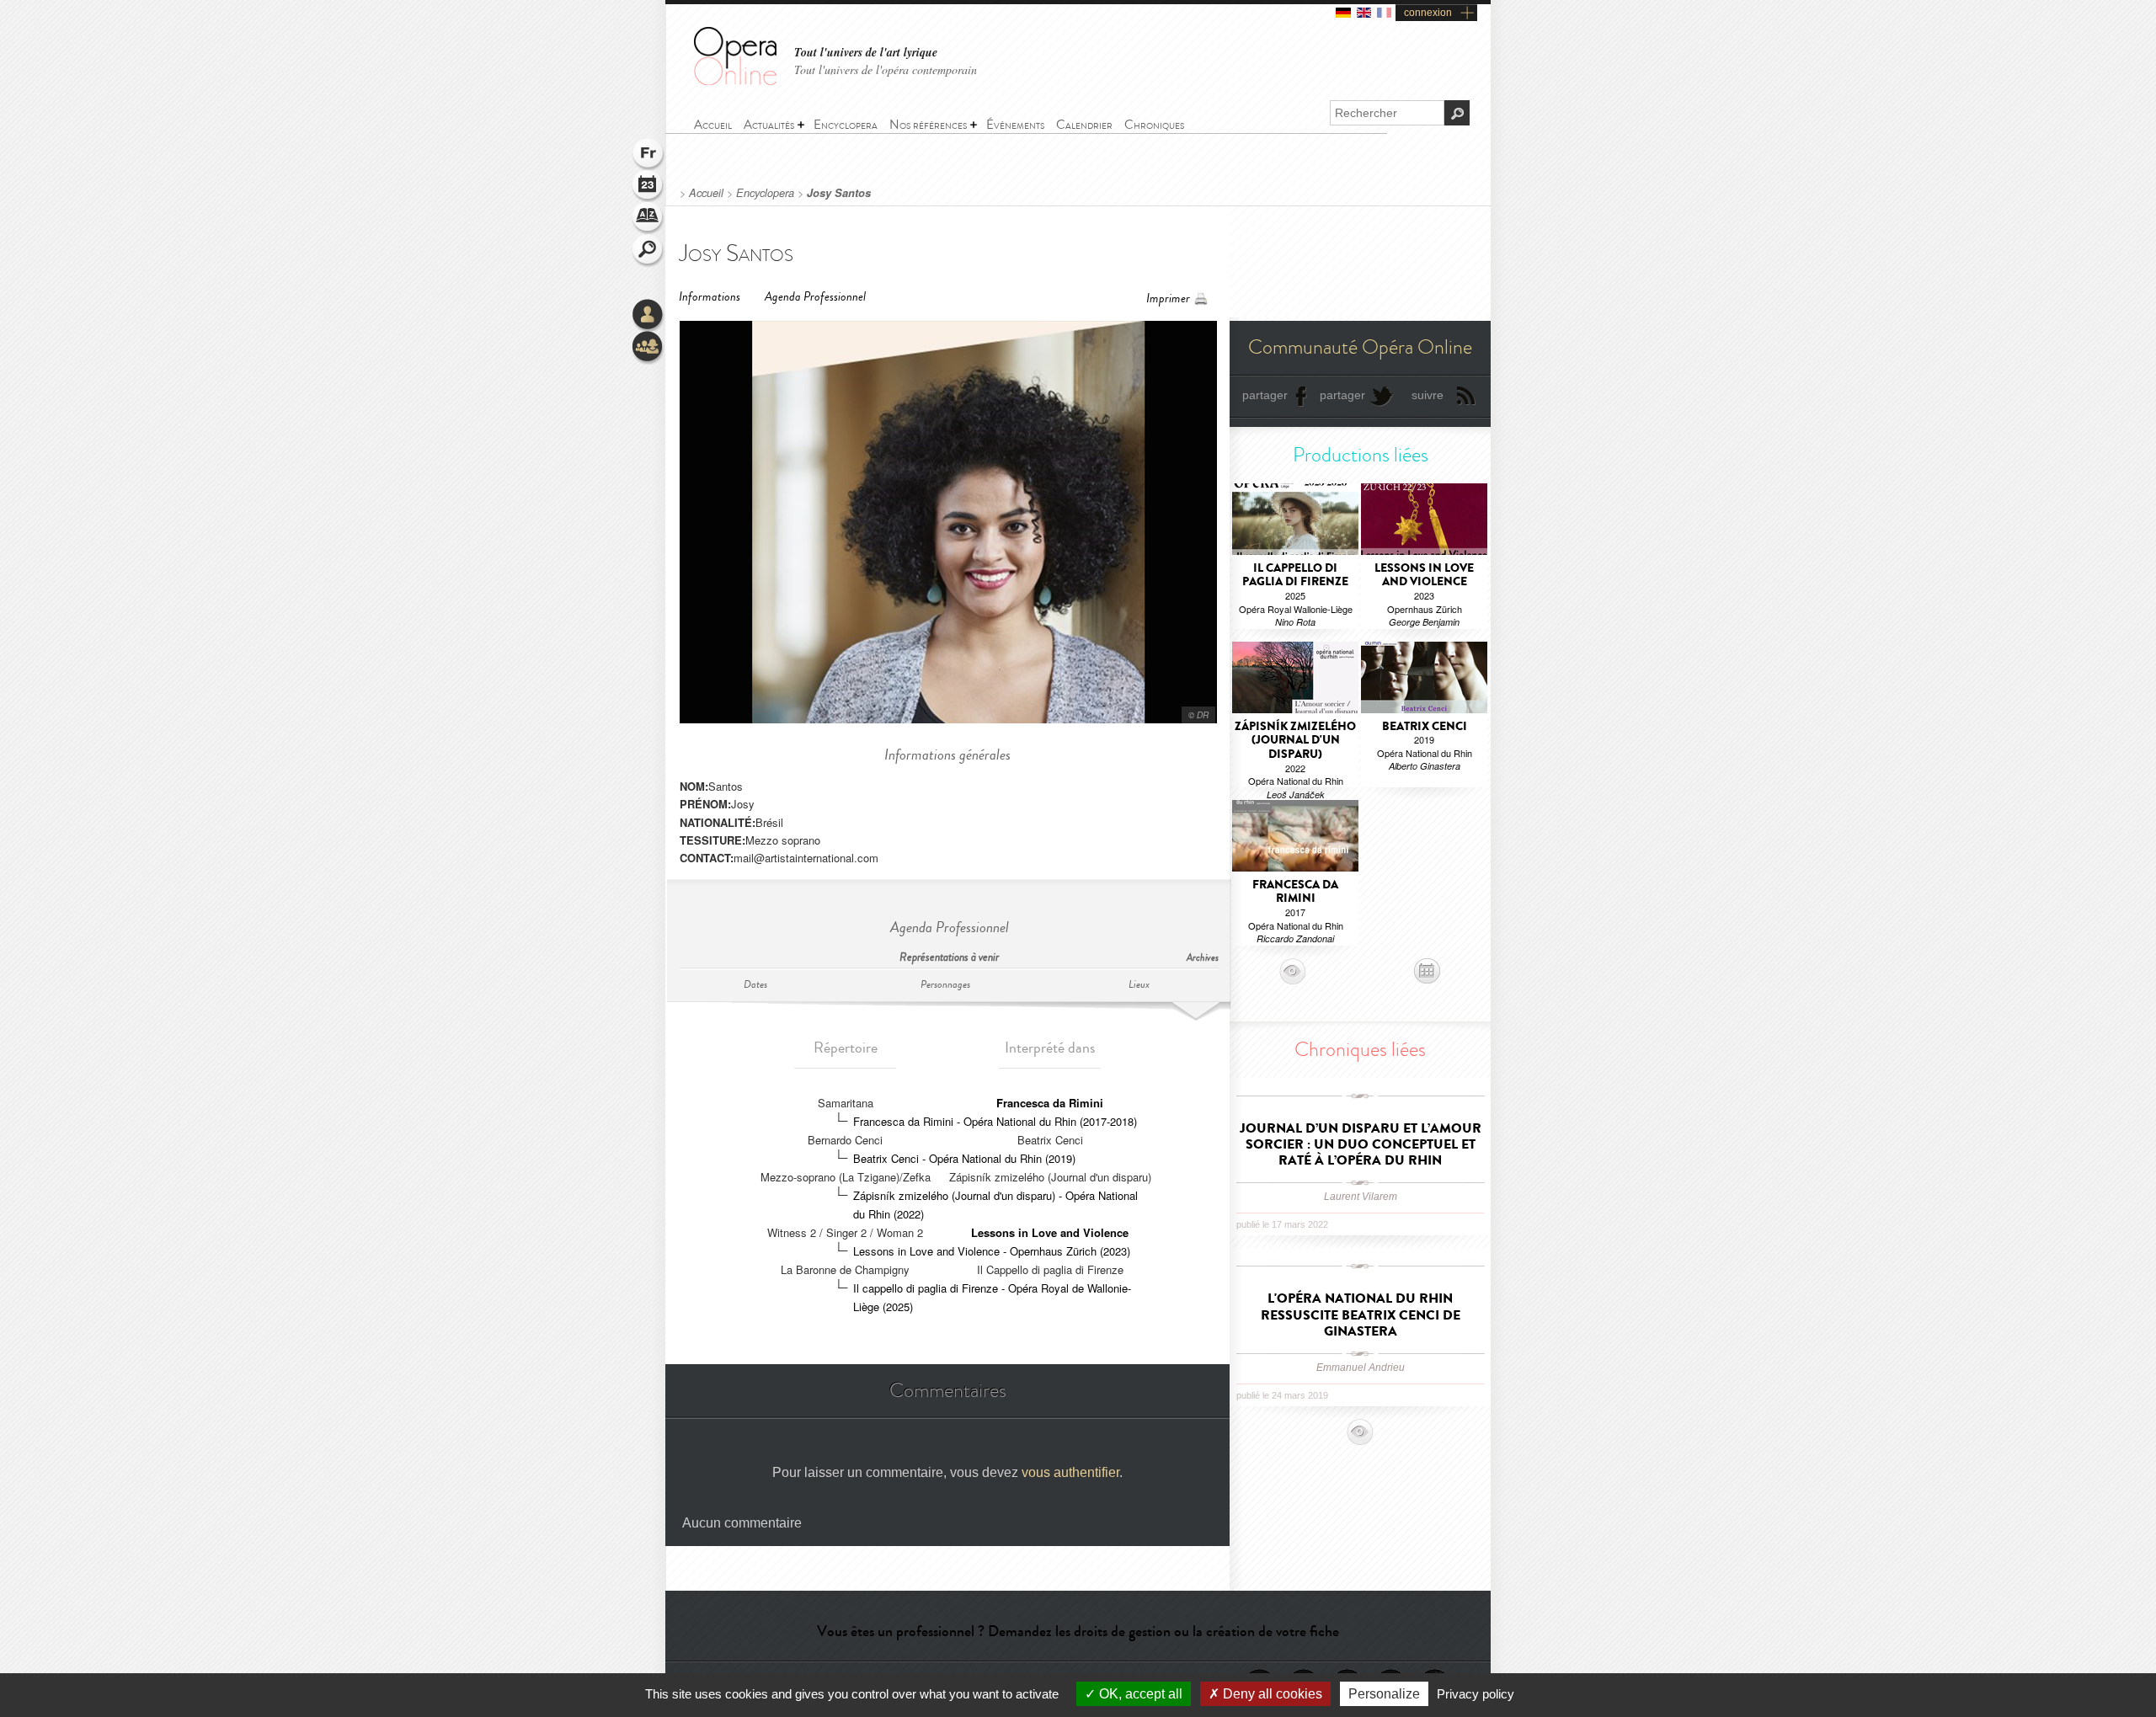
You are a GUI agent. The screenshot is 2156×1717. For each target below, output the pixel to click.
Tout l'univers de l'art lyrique (866, 53)
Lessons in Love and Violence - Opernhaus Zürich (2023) (992, 1251)
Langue (648, 155)
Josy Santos (839, 193)
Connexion (648, 316)
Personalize (1384, 1694)
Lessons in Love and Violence (1050, 1232)
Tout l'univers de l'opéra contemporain (886, 69)
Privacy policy (1476, 1694)
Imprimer (1168, 299)
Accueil (706, 193)
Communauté (648, 348)
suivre (1428, 395)
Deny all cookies (1271, 1694)
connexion (1428, 13)
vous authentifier (1070, 1472)
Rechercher (648, 251)
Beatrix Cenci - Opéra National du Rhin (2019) (964, 1158)
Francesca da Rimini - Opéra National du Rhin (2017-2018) (995, 1121)
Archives (1203, 958)
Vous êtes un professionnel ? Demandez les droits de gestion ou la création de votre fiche (1078, 1631)
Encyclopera (765, 193)
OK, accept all (1139, 1694)
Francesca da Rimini (1050, 1103)
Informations (710, 297)
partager (1265, 395)
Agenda (648, 187)
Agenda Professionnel (815, 297)
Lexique (648, 219)
